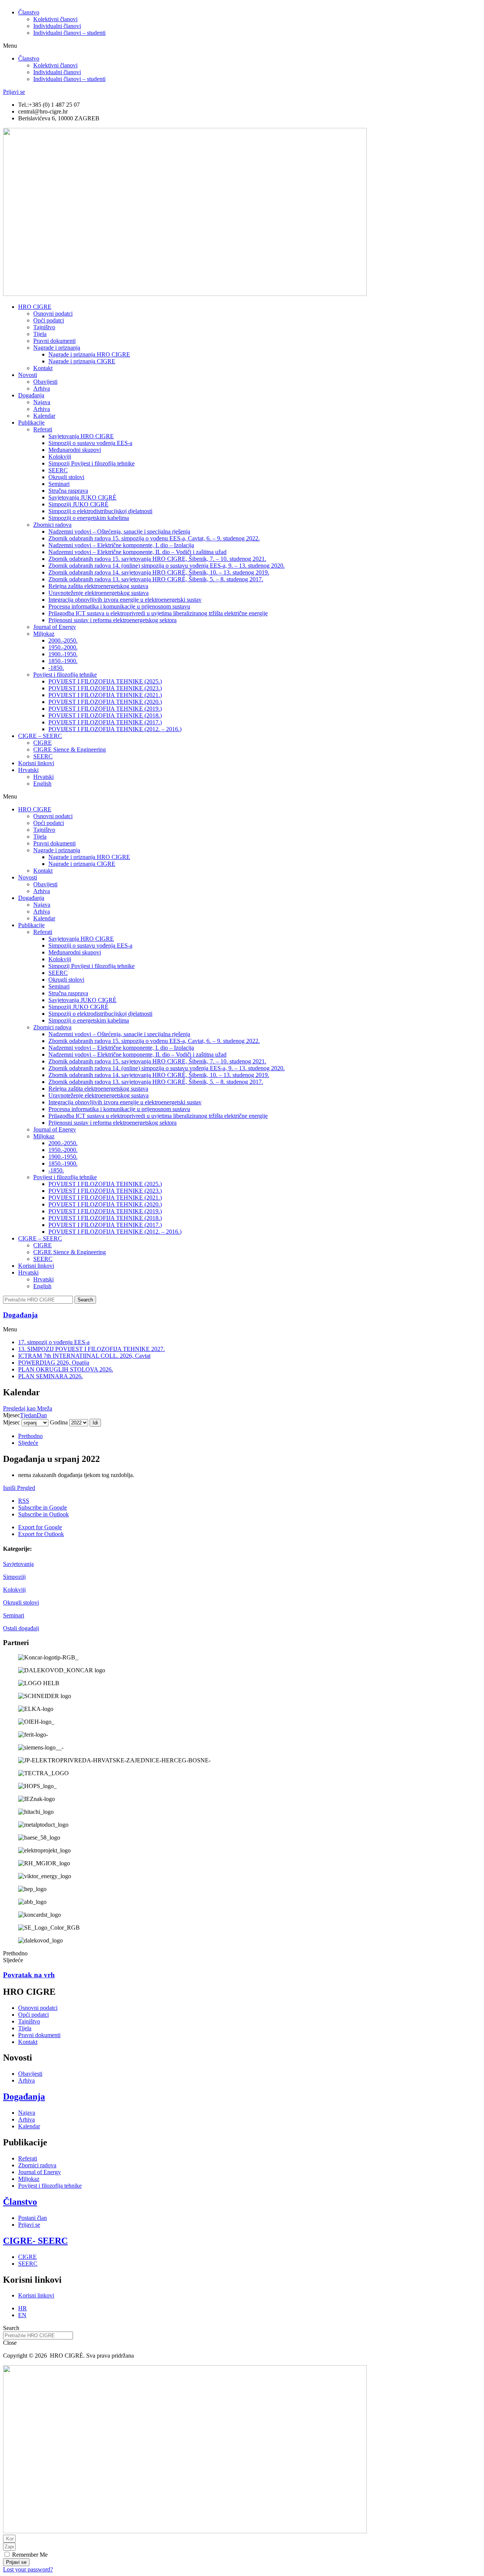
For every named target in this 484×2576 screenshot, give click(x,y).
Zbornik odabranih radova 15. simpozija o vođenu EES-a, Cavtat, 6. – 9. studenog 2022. (154, 538)
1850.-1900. (63, 661)
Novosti (28, 375)
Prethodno (30, 1436)
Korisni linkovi (36, 763)
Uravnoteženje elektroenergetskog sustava (99, 593)
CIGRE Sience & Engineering (70, 749)
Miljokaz (44, 634)
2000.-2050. (63, 640)
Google (43, 1507)
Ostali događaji (21, 1628)
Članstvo (29, 12)
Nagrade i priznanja (57, 348)
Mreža (28, 1408)
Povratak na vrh (29, 1975)
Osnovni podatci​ (53, 314)
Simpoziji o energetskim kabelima (89, 518)
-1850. (56, 668)
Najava (42, 402)
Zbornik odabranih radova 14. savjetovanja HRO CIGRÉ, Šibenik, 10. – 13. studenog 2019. (159, 572)
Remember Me (29, 2555)
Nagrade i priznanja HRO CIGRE (89, 354)
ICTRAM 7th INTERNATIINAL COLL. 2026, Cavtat (84, 1356)
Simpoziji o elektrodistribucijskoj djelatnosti (100, 511)
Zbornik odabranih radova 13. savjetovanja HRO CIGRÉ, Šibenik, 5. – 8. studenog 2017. (156, 579)
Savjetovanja (18, 1564)
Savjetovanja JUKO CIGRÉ (82, 497)
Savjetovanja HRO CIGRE (81, 436)
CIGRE (43, 743)
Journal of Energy (55, 627)
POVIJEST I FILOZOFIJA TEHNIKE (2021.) (105, 695)
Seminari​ (59, 484)
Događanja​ (20, 1315)
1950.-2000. (63, 647)
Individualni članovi (57, 26)
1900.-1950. (63, 654)
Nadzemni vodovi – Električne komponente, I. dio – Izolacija (121, 545)
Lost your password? (28, 2569)
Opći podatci (49, 320)
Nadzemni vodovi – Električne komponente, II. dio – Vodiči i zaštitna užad (137, 552)
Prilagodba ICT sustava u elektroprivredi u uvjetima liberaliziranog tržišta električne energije (158, 613)
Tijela (40, 334)
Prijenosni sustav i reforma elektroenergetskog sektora (112, 620)
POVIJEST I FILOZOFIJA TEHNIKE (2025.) (105, 681)
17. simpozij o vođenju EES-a (54, 1342)
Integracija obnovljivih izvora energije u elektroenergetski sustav (125, 600)
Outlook (43, 1514)
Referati (43, 429)
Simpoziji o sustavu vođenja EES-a (90, 443)
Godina (59, 1422)
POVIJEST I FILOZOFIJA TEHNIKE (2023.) (105, 688)
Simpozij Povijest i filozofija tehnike (92, 463)
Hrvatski (28, 770)
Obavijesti (45, 382)
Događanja (31, 395)
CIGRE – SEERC (40, 736)
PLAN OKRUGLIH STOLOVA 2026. (66, 1369)
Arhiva (42, 388)
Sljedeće (28, 1443)
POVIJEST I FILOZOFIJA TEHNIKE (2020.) (105, 702)
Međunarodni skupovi (75, 450)
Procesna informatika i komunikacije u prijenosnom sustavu (119, 606)
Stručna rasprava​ (68, 491)
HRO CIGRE (35, 307)
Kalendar (44, 416)
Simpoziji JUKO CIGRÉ (78, 504)
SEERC (58, 470)
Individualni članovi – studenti (69, 33)
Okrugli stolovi (66, 477)
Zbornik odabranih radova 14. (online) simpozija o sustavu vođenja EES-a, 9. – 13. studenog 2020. (167, 566)
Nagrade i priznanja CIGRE (82, 361)
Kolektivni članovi (55, 19)
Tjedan (28, 1415)
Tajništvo (44, 327)
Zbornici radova (52, 525)
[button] (242, 46)
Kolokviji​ (60, 457)
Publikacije (31, 423)
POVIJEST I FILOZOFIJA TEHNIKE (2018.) (105, 715)
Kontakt (43, 368)
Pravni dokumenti (54, 341)
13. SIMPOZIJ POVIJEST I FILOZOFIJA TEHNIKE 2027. (92, 1349)
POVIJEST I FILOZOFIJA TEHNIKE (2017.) (105, 722)
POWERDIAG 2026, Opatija (54, 1363)
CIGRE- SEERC (35, 2241)
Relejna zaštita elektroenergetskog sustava (98, 586)
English (42, 784)
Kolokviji (14, 1590)
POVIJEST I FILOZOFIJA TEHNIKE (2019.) (105, 709)
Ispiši (19, 1488)
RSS (24, 1501)
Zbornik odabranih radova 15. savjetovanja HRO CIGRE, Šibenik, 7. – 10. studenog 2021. (157, 559)
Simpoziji (14, 1577)
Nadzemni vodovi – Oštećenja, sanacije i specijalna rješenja (119, 532)
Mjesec (12, 1422)
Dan (42, 1415)
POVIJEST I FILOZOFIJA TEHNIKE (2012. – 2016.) (115, 729)
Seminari (14, 1615)
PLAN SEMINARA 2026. (50, 1376)
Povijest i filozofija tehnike (65, 675)
